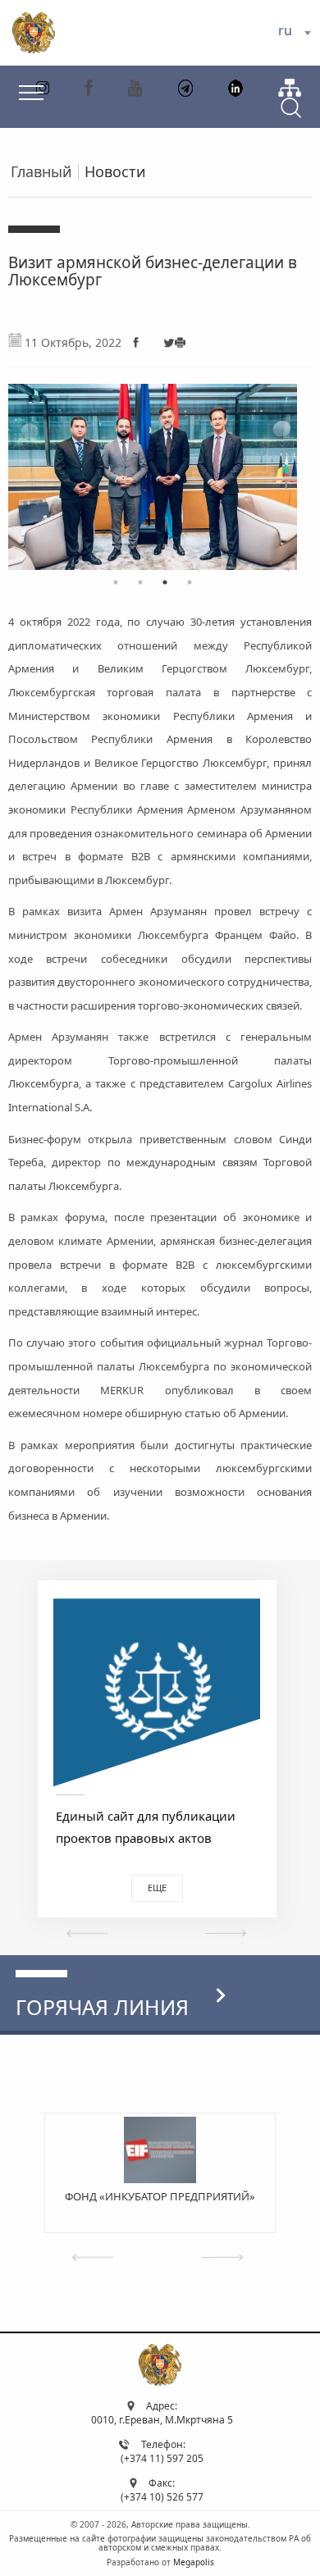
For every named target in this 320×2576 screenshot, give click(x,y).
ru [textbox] (285, 30)
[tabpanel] (153, 469)
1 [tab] (116, 582)
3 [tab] (165, 582)
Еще (157, 1888)
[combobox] (294, 33)
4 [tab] (190, 582)
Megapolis (194, 2562)
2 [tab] (140, 582)
